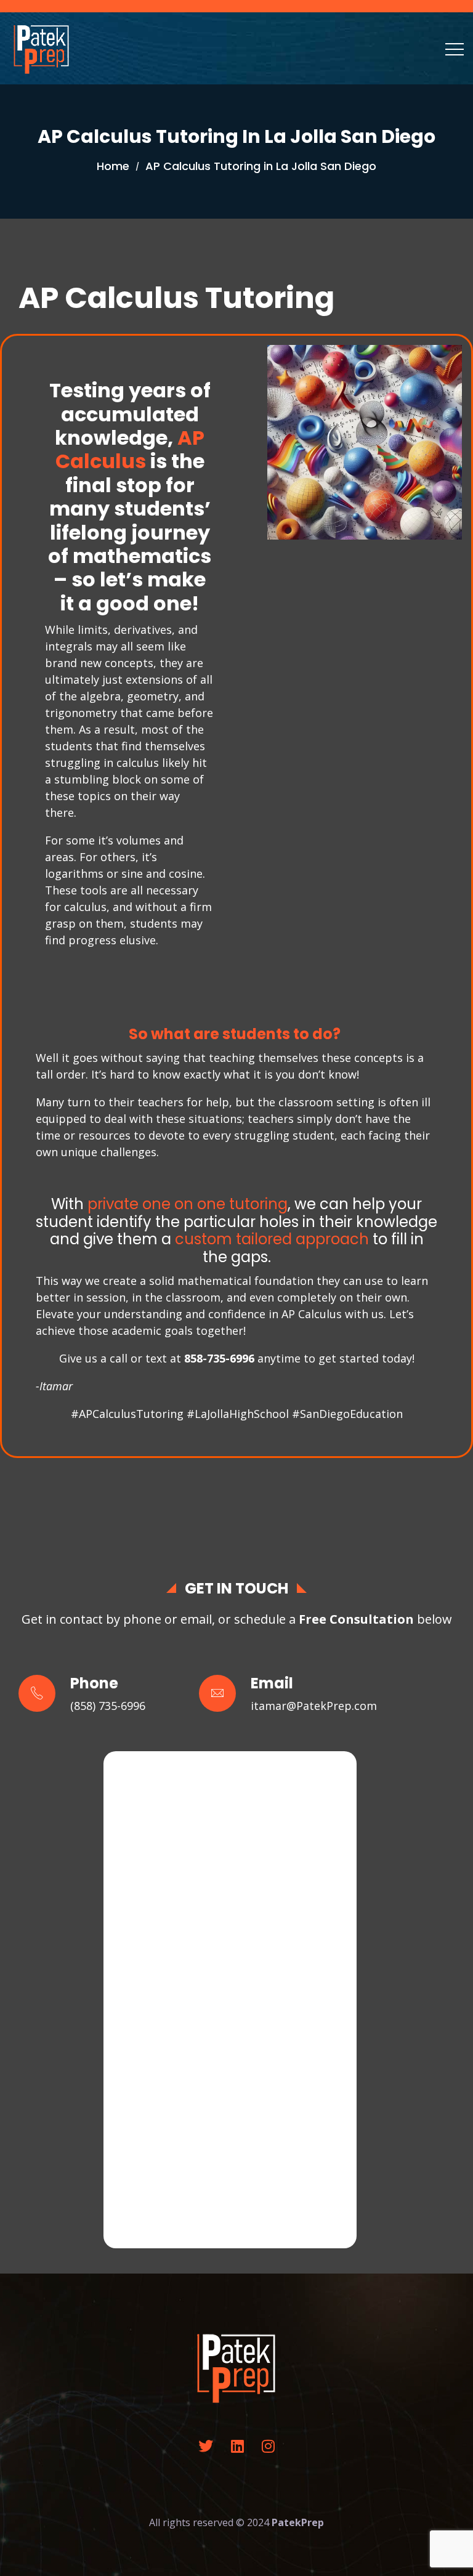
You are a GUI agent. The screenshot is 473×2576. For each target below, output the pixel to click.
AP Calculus (130, 449)
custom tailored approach (272, 1239)
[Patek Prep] (42, 48)
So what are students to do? (235, 1034)
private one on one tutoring (188, 1204)
